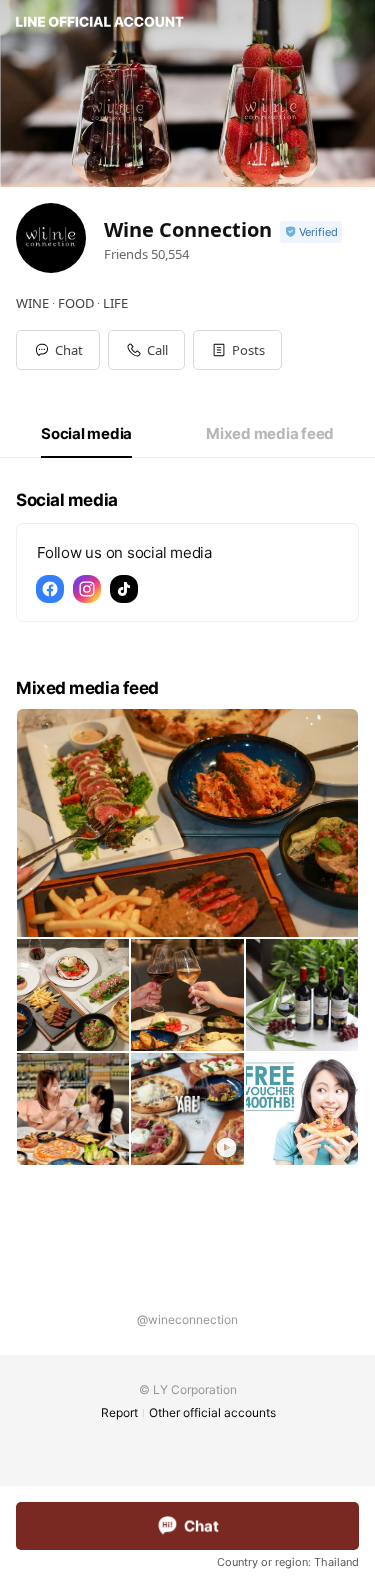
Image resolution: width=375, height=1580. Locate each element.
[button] (237, 350)
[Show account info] (311, 232)
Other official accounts (212, 1412)
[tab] (86, 434)
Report (119, 1412)
